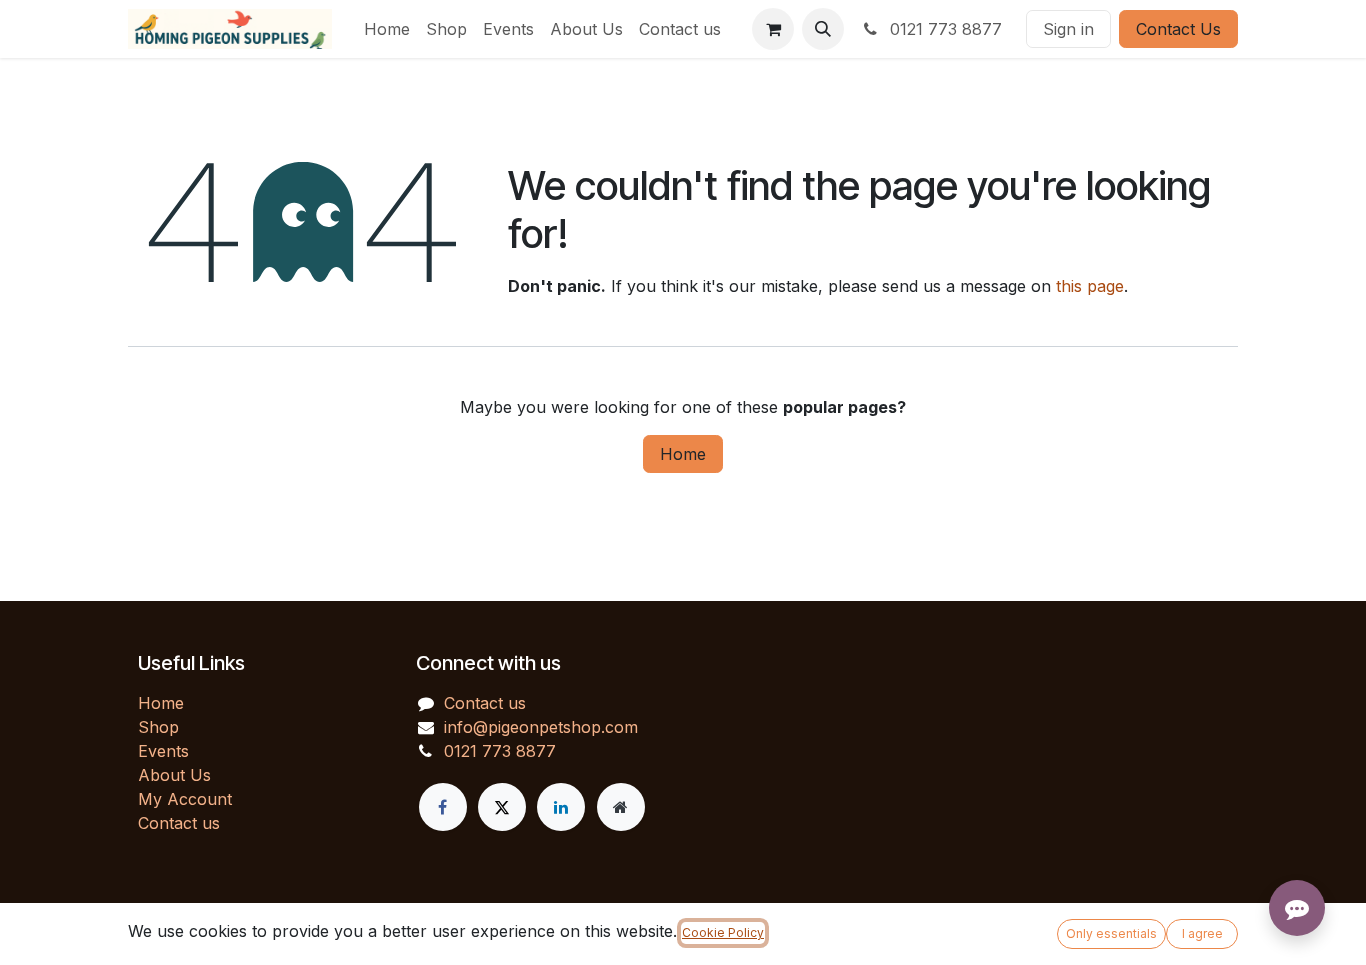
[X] (502, 807)
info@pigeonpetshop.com (541, 727)
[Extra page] (621, 807)
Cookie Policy (723, 932)
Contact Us (1178, 29)
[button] (823, 29)
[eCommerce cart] (773, 29)
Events (163, 751)
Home (683, 454)
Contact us (179, 823)
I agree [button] (1202, 933)
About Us (174, 775)
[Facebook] (443, 807)
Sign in (1068, 29)
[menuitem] (387, 29)
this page (1090, 286)
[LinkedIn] (561, 807)
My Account (185, 799)
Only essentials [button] (1111, 933)
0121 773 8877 (943, 29)
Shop (158, 727)
